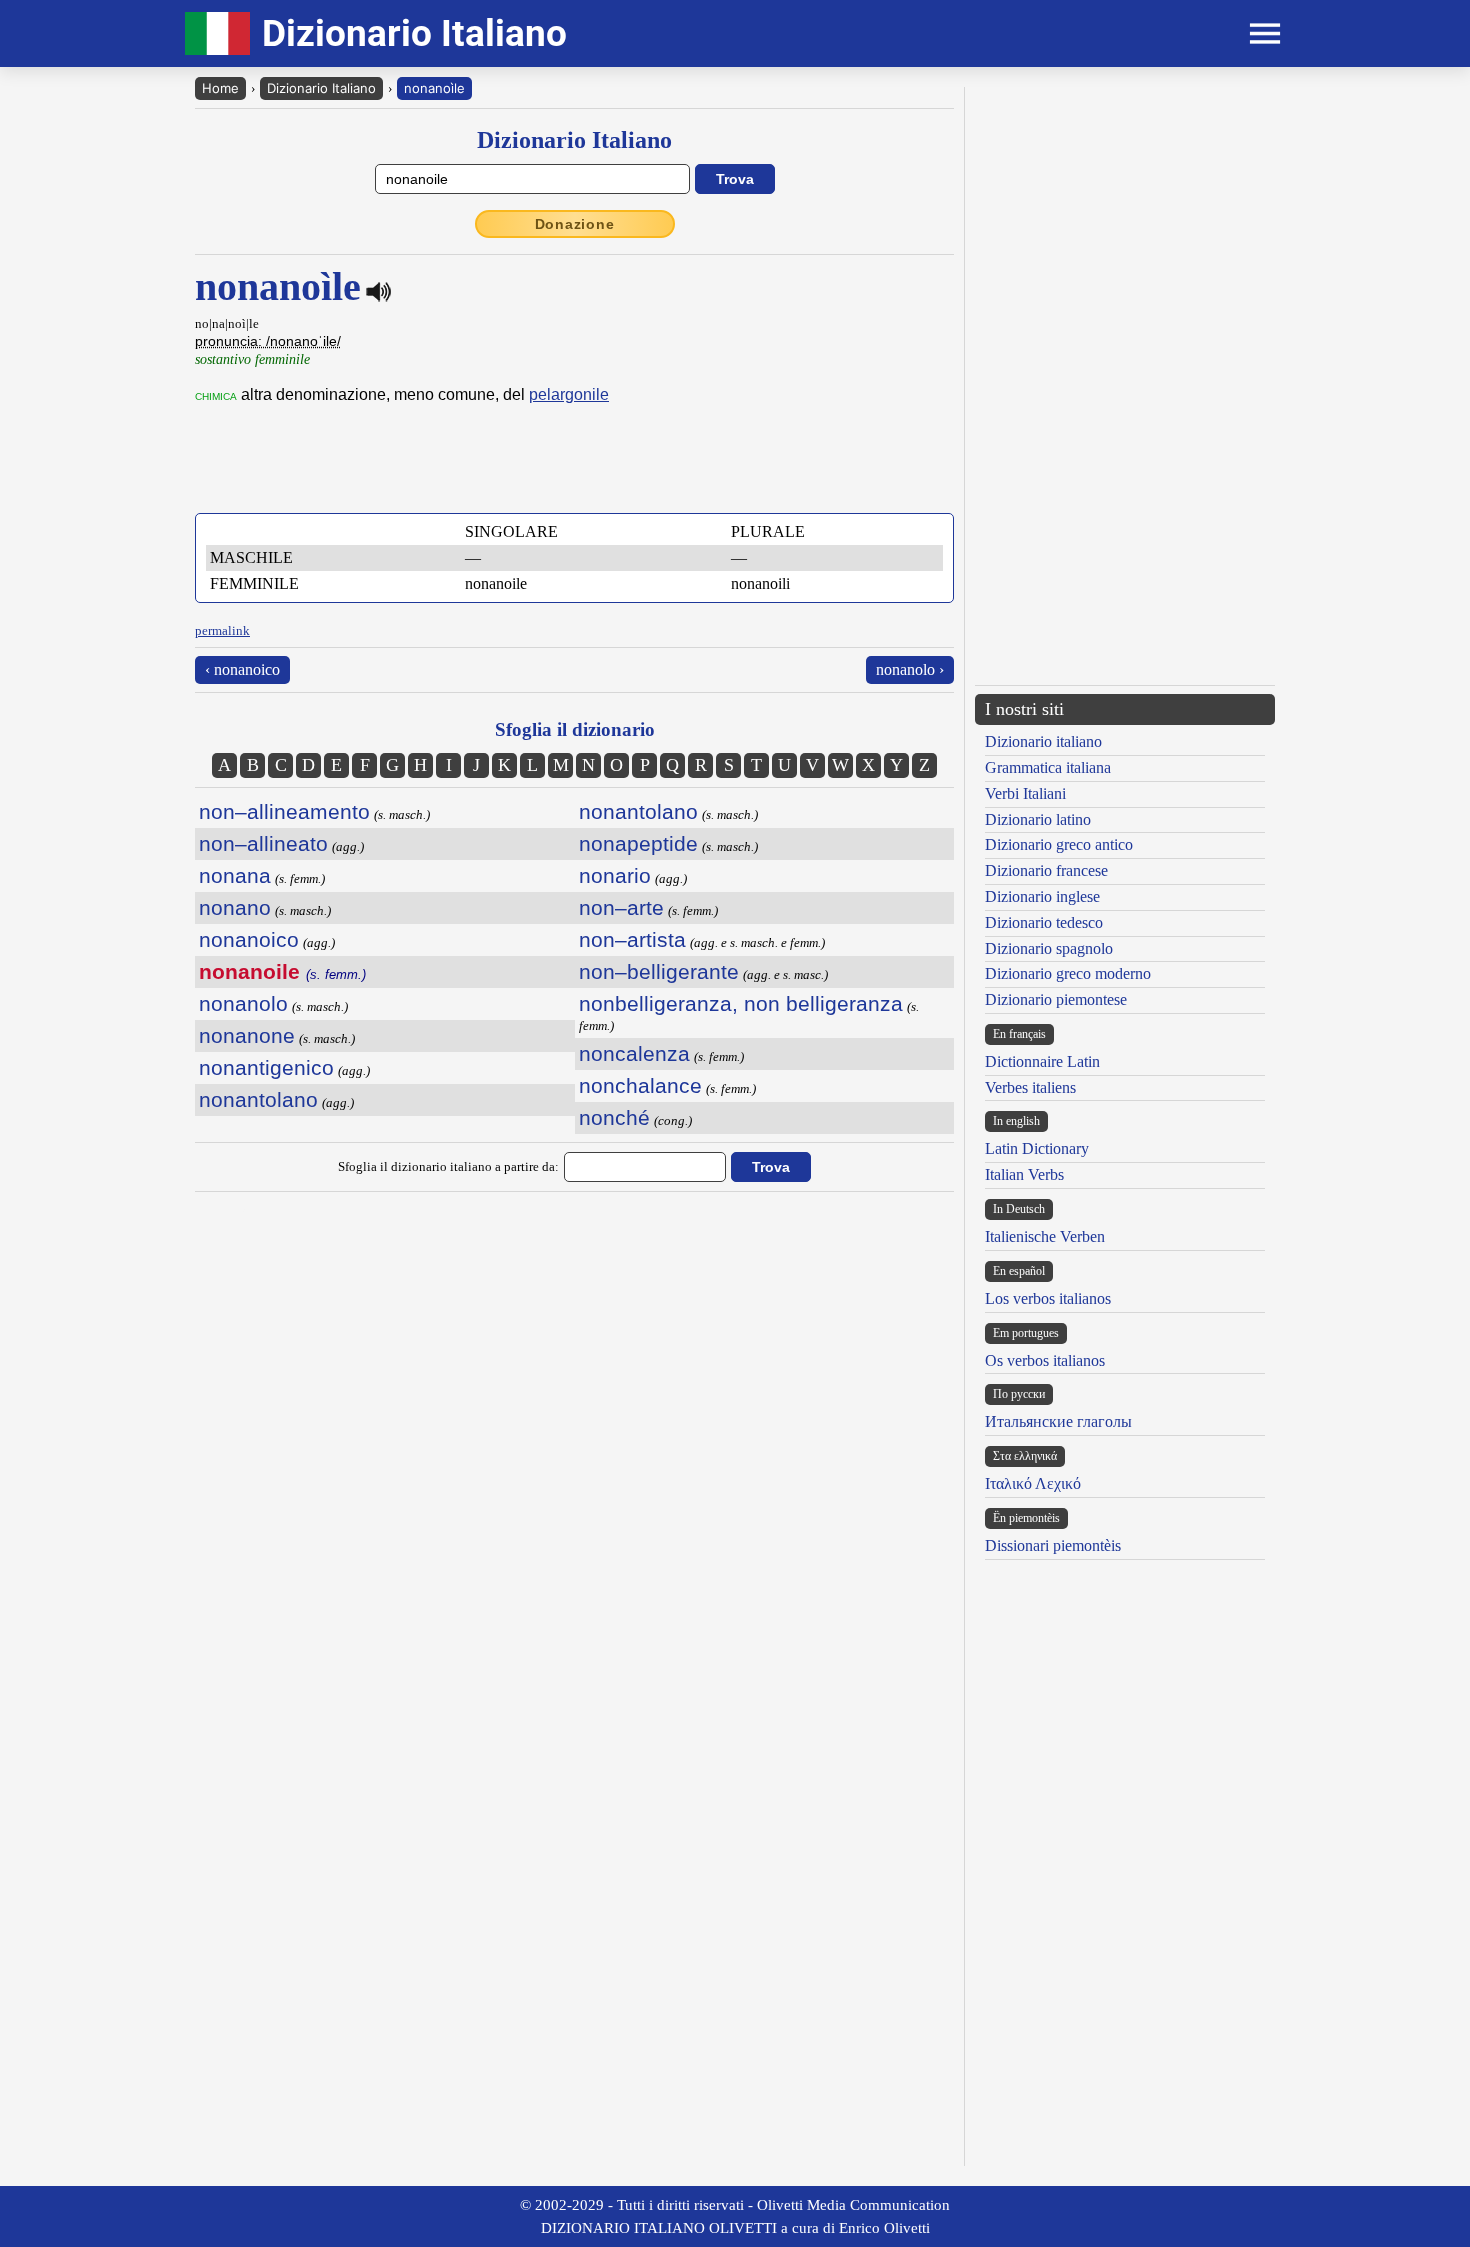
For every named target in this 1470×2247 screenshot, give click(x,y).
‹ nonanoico (242, 669)
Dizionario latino (1038, 819)
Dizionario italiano (1043, 741)
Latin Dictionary (1037, 1148)
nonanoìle (434, 88)
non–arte (621, 907)
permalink (222, 630)
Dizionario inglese (1042, 896)
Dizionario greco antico (1059, 844)
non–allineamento (284, 811)
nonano (235, 907)
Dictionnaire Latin (1042, 1061)
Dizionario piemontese (1056, 999)
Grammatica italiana (1048, 767)
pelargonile (569, 394)
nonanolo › (910, 669)
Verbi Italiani (1025, 793)
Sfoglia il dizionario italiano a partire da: (448, 1166)
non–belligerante (659, 971)
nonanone (247, 1035)
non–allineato (263, 843)
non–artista (632, 939)
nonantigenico (266, 1067)
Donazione (575, 224)
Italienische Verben (1045, 1236)
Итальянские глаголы (1058, 1421)
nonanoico (249, 939)
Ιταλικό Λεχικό (1033, 1483)
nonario (615, 875)
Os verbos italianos (1045, 1360)
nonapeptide (638, 843)
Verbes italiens (1030, 1087)
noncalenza (634, 1053)
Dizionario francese (1046, 870)
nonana (235, 875)
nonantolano (258, 1099)
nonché (614, 1117)
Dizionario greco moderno (1068, 973)
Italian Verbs (1024, 1174)
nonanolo (243, 1003)
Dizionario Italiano (321, 88)
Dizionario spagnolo (1049, 948)
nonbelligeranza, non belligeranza (741, 1003)
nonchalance (640, 1085)
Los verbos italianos (1048, 1298)
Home (220, 88)
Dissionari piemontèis (1053, 1545)
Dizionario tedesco (1044, 922)
